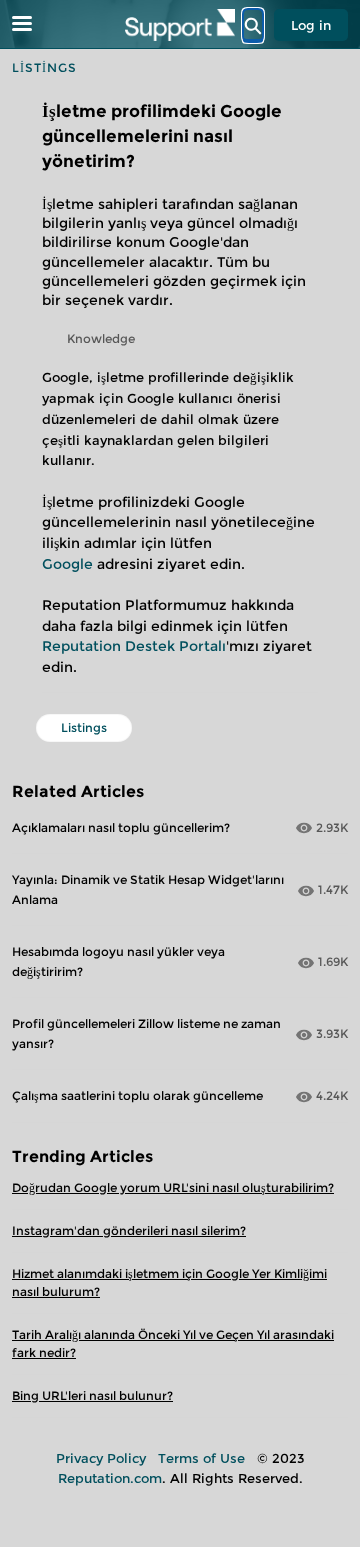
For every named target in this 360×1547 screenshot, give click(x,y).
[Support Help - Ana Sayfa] (180, 25)
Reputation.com (110, 1478)
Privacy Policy (101, 1458)
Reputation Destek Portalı (134, 646)
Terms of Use (201, 1458)
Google (67, 564)
